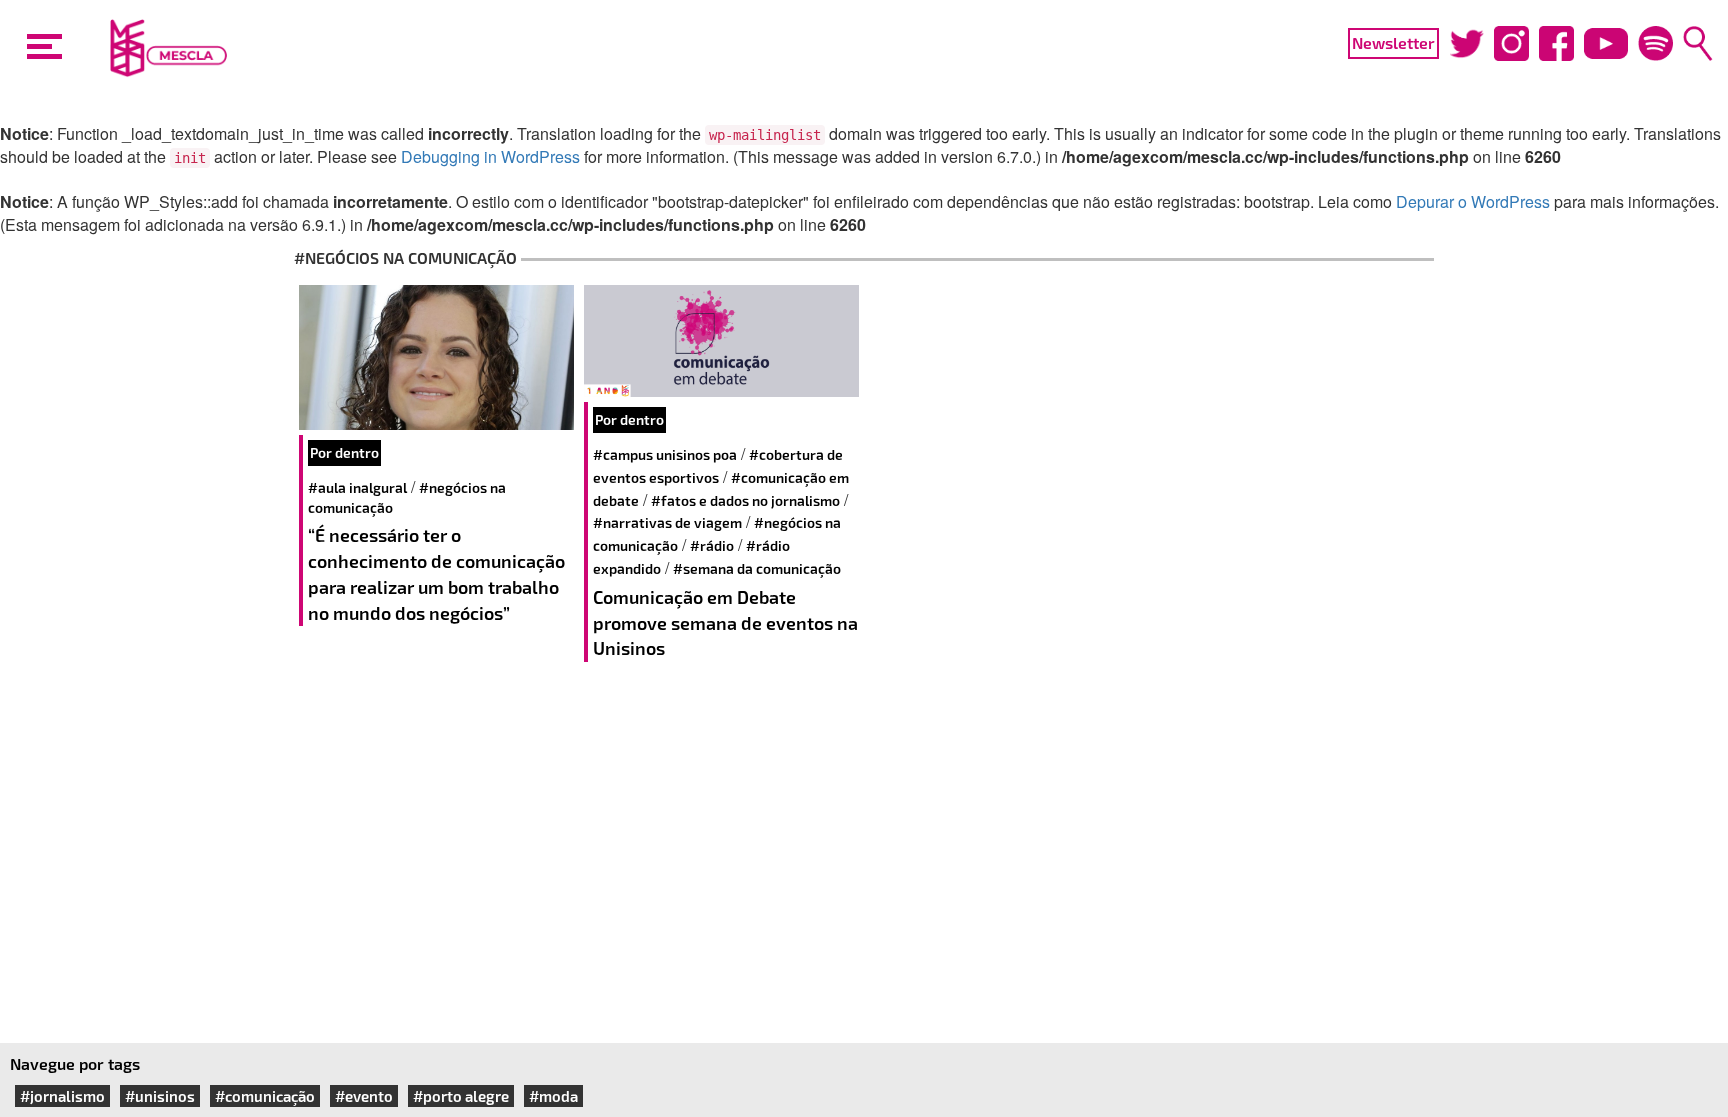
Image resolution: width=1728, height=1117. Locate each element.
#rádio (712, 545)
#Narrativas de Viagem (667, 522)
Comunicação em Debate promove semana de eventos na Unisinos (725, 622)
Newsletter (1393, 42)
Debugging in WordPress (490, 156)
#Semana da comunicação (757, 568)
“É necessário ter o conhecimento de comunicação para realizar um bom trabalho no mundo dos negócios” (436, 573)
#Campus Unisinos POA (665, 454)
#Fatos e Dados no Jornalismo (745, 500)
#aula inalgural (357, 487)
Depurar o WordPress (1473, 201)
